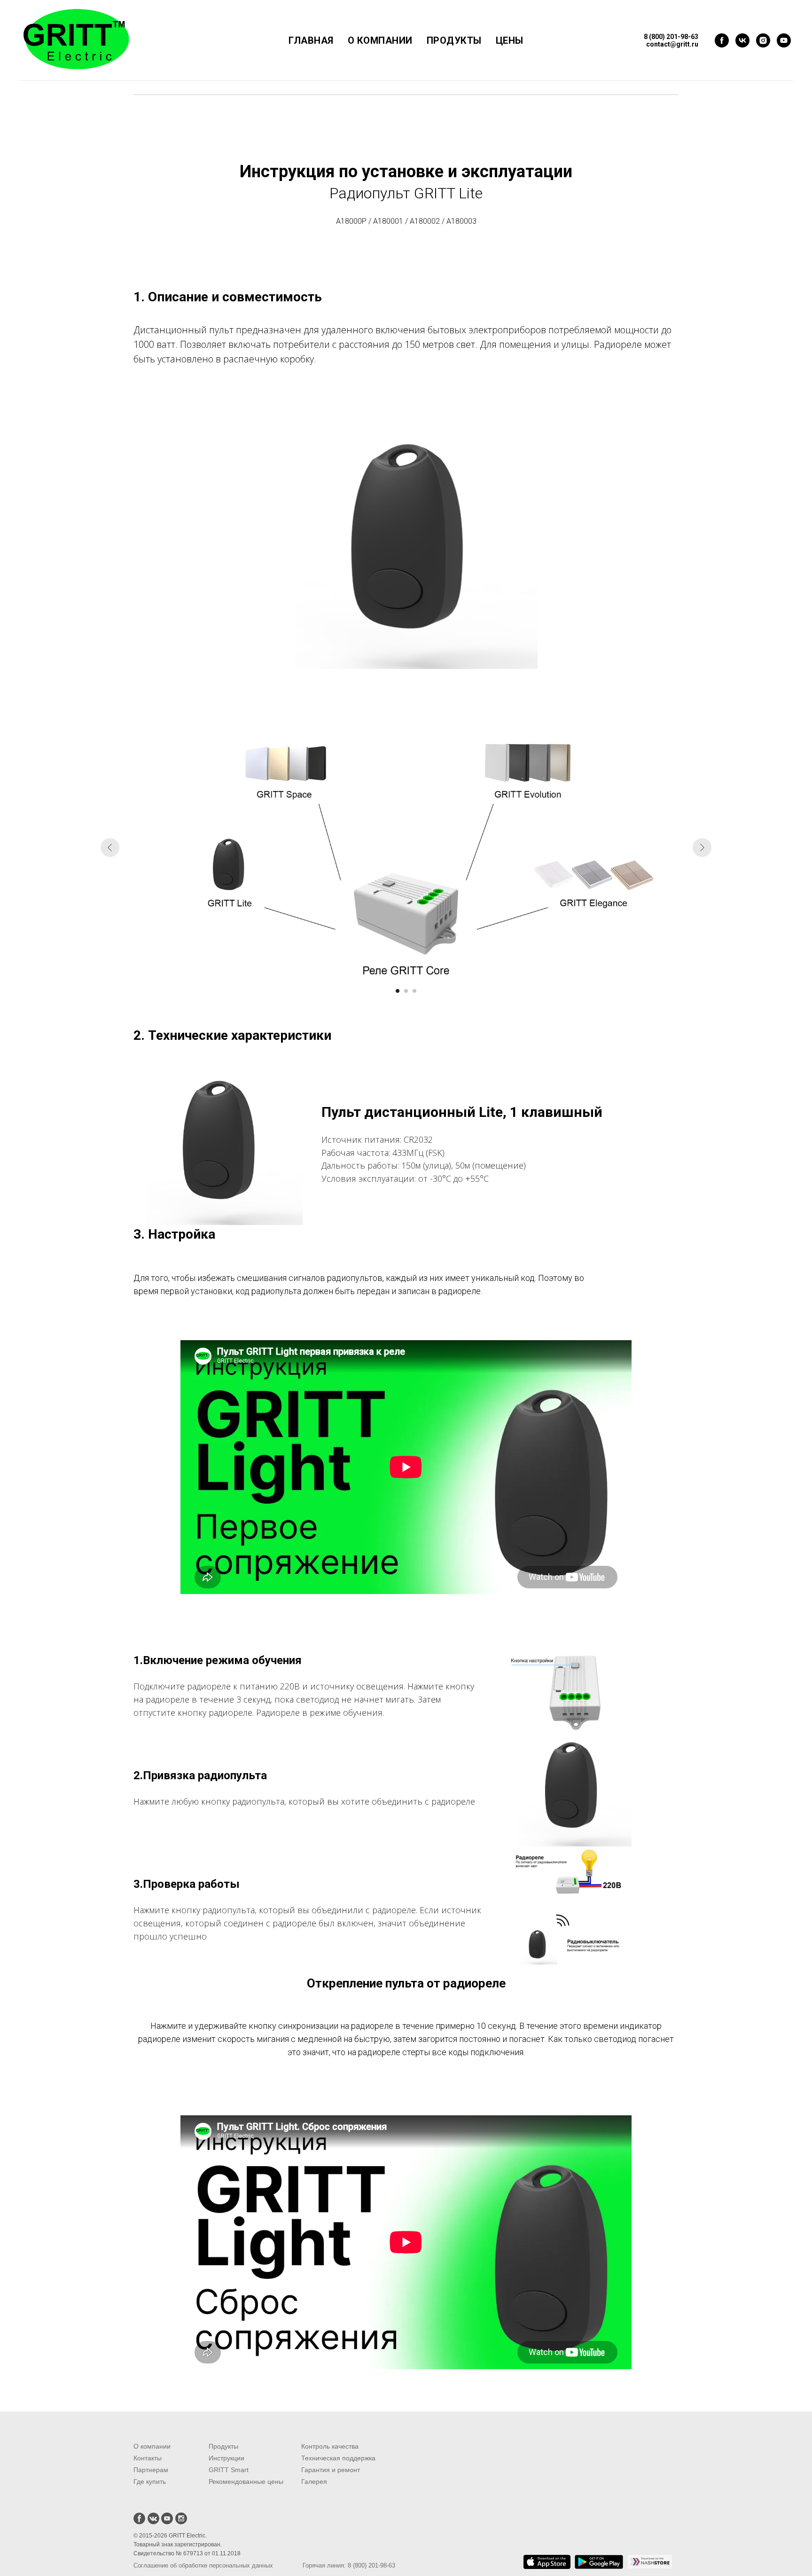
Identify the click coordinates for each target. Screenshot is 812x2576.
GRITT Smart (229, 2470)
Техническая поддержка (338, 2458)
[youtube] (784, 40)
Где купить (150, 2482)
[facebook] (722, 40)
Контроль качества (330, 2446)
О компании (380, 40)
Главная (311, 40)
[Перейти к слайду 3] (414, 991)
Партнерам (151, 2470)
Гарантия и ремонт (331, 2470)
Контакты (148, 2458)
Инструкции (226, 2458)
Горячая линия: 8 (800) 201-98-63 (349, 2565)
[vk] (742, 40)
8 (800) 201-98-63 (671, 37)
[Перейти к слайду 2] (406, 991)
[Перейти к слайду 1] (398, 991)
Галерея (314, 2482)
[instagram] (763, 40)
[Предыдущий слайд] (110, 848)
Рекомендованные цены (246, 2482)
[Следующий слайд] (702, 848)
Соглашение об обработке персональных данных (203, 2565)
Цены (510, 40)
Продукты (454, 40)
